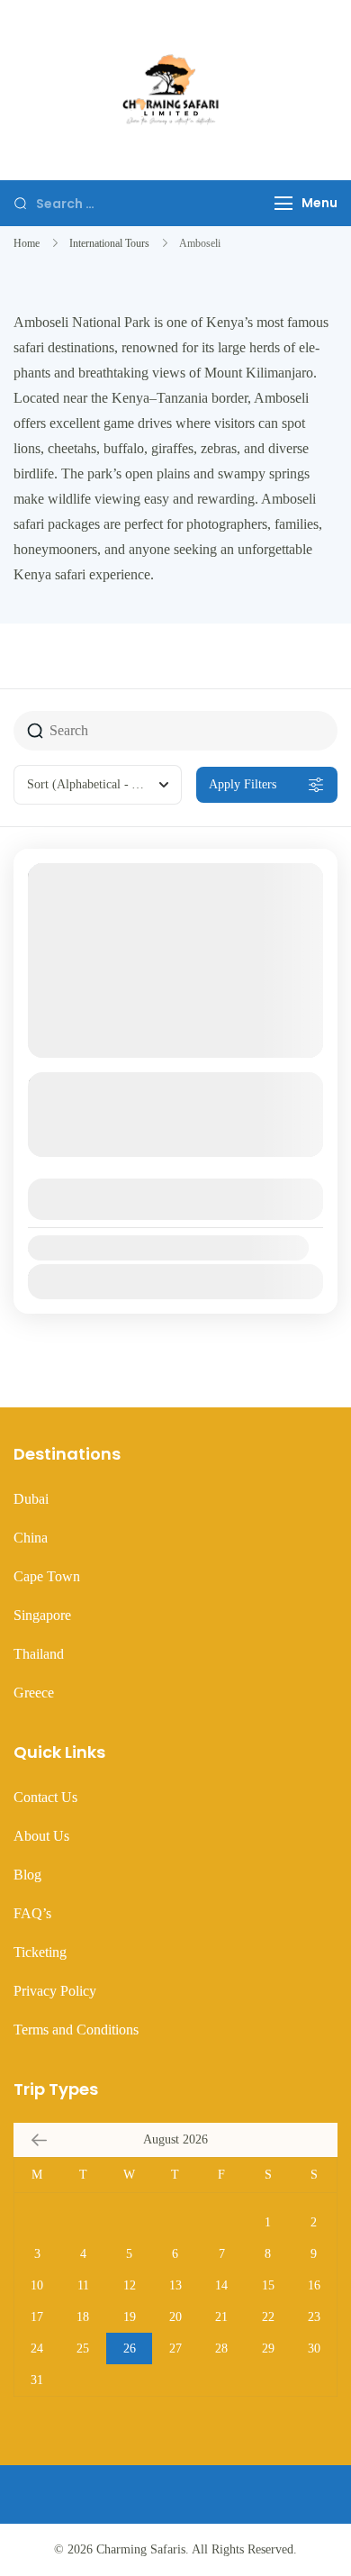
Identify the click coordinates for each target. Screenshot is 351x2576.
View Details (175, 1199)
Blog (27, 1875)
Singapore (42, 1615)
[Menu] (283, 203)
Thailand (39, 1654)
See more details (166, 1143)
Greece (34, 1693)
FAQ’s (32, 1913)
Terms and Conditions (76, 2030)
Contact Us (45, 1797)
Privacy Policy (55, 1991)
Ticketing (40, 1952)
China (31, 1538)
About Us (41, 1836)
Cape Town (47, 1576)
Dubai (31, 1499)
